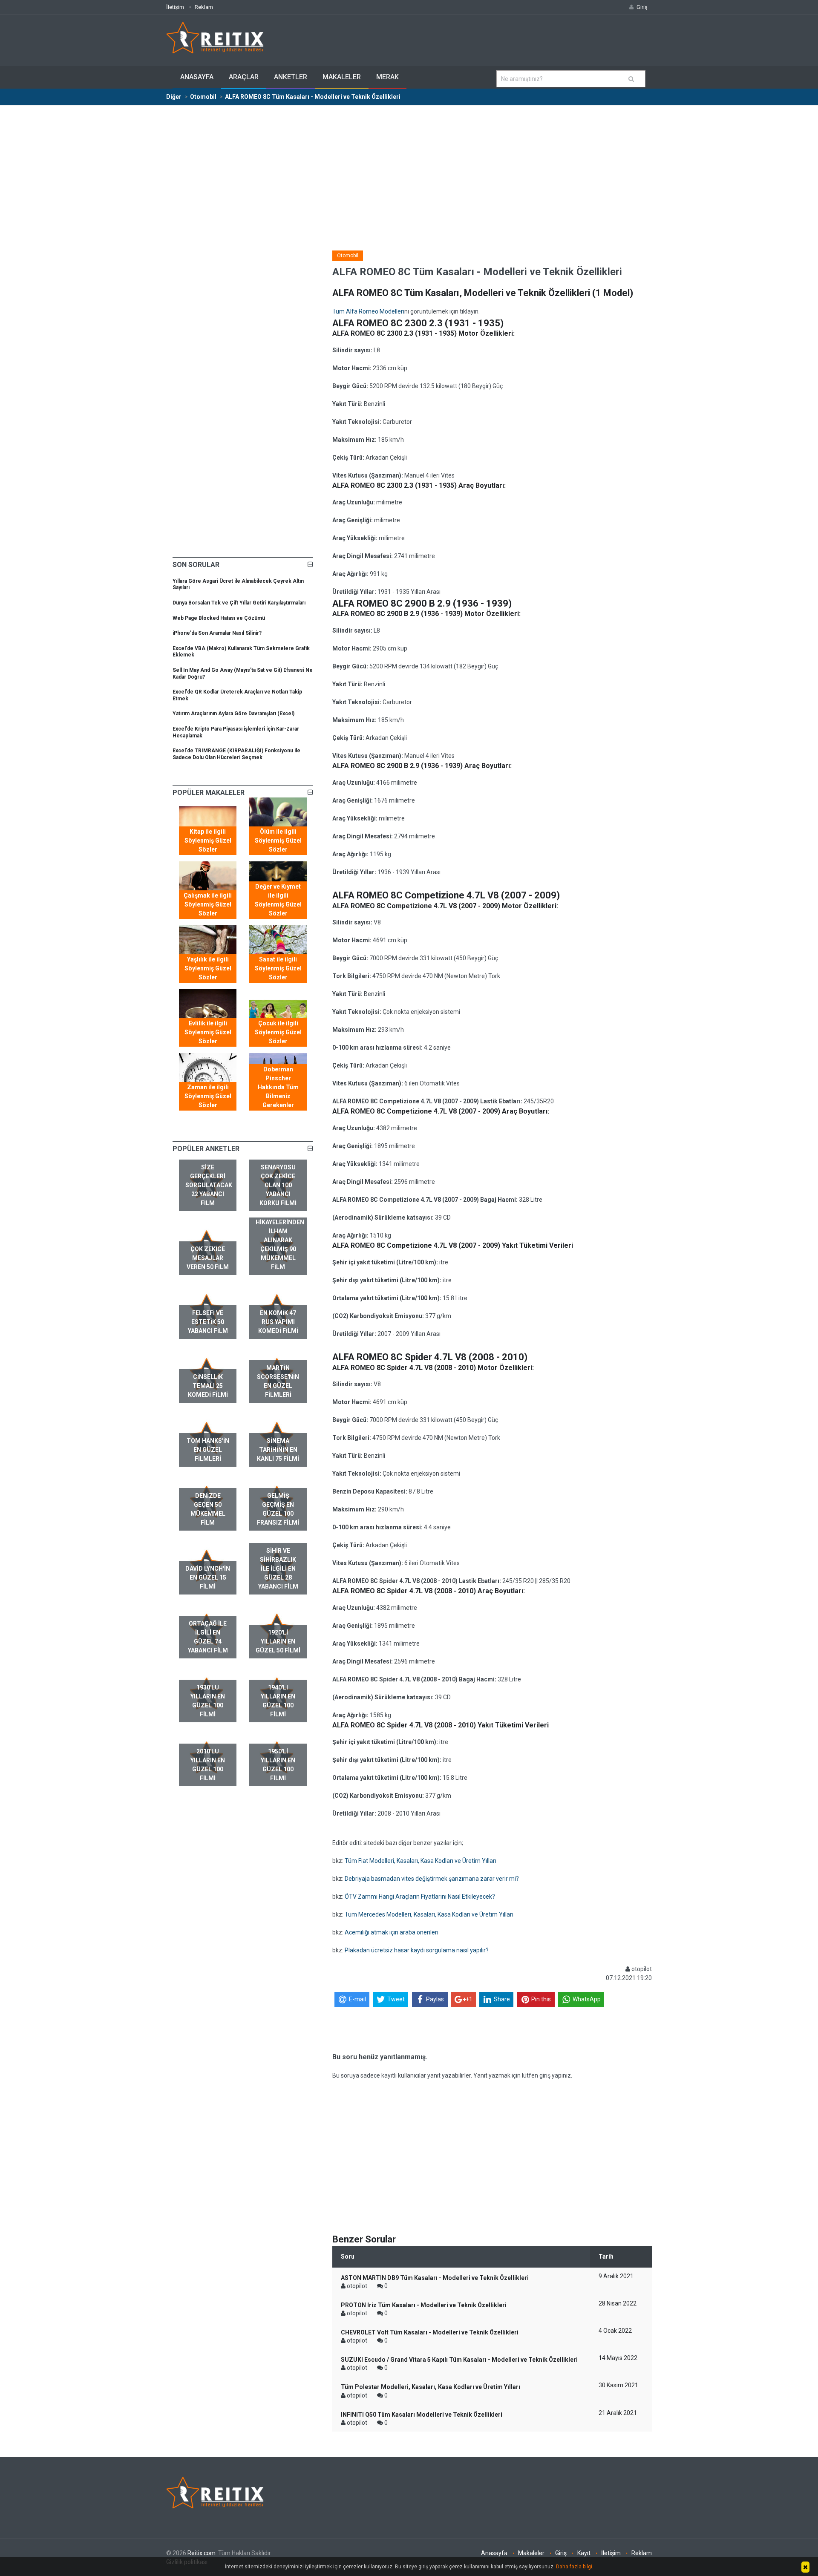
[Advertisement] (409, 170)
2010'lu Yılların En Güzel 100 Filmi (208, 1765)
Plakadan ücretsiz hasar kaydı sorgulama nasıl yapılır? (417, 1950)
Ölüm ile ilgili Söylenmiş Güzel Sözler (278, 840)
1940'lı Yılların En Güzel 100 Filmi (278, 1701)
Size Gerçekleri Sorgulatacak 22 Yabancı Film (209, 1185)
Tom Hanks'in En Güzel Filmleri (208, 1450)
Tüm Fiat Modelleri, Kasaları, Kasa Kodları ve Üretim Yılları (421, 1861)
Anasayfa (197, 77)
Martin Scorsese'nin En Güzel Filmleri (278, 1381)
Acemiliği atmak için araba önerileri (392, 1932)
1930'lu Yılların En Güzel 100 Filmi (208, 1701)
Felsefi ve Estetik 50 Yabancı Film (208, 1322)
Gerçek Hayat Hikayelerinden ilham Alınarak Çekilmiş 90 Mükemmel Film (280, 1240)
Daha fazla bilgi (574, 2567)
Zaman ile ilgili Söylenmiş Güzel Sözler (208, 1096)
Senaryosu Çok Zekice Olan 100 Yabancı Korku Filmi (278, 1185)
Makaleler (342, 77)
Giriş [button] (642, 7)
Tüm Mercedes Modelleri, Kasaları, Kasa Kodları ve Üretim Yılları (429, 1914)
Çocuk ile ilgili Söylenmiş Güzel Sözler (278, 1032)
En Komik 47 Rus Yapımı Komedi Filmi (278, 1322)
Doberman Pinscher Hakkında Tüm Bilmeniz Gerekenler (278, 1087)
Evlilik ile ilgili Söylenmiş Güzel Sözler (208, 1032)
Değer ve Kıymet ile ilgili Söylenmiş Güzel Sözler (278, 900)
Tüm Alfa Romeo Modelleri (368, 311)
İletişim (175, 7)
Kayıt (584, 2553)
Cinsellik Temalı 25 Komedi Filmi (208, 1386)
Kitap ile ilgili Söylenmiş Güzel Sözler (208, 840)
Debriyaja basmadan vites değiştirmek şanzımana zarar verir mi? (432, 1879)
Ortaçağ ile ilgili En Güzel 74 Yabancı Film (208, 1637)
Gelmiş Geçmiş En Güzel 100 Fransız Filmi (278, 1509)
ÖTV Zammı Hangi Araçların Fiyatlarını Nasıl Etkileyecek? (420, 1897)
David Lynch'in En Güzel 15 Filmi (208, 1577)
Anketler (291, 77)
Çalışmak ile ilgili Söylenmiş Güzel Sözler (208, 904)
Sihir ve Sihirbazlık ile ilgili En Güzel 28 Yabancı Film (278, 1569)
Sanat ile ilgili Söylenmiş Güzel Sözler (278, 968)
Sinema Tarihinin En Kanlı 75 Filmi (278, 1450)
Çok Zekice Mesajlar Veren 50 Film (208, 1258)
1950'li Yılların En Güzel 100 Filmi (278, 1765)
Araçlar (244, 77)
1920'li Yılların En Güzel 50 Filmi (278, 1641)
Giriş (561, 2553)
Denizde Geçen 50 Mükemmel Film (208, 1509)
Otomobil (348, 256)
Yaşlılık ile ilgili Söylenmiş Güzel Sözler (208, 968)
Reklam (204, 7)
